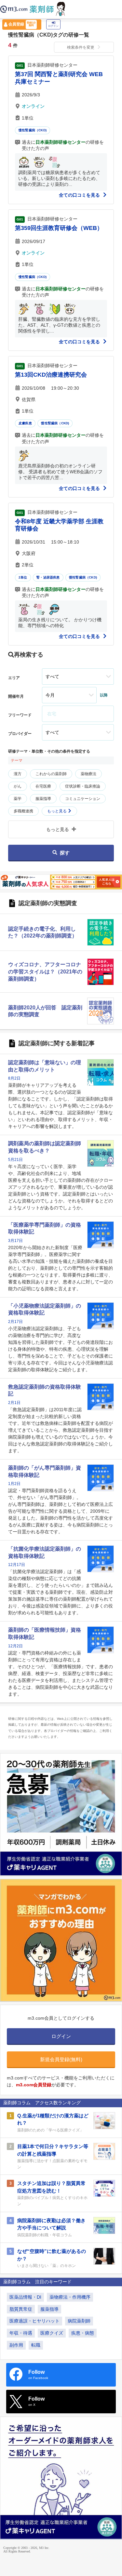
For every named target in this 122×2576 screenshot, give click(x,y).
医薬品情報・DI (25, 2297)
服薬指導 (43, 799)
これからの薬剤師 (51, 774)
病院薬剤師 (79, 2321)
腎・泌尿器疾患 (48, 577)
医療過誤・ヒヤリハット (34, 2321)
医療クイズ (52, 2333)
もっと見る (57, 811)
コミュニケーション (83, 799)
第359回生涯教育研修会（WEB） (59, 228)
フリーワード (20, 715)
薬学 (18, 799)
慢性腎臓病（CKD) (33, 130)
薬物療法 (88, 774)
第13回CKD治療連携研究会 (51, 375)
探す (65, 853)
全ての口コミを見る (80, 195)
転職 (36, 2345)
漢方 (18, 774)
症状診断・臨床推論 (83, 786)
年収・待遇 (21, 2333)
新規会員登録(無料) (61, 2059)
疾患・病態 (83, 2333)
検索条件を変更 (81, 47)
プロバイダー (20, 734)
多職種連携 (23, 811)
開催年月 (16, 696)
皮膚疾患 (25, 423)
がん (18, 786)
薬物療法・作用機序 (70, 2297)
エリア (14, 678)
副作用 (16, 2345)
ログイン (53, 26)
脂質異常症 (21, 2309)
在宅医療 (43, 786)
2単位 (23, 577)
